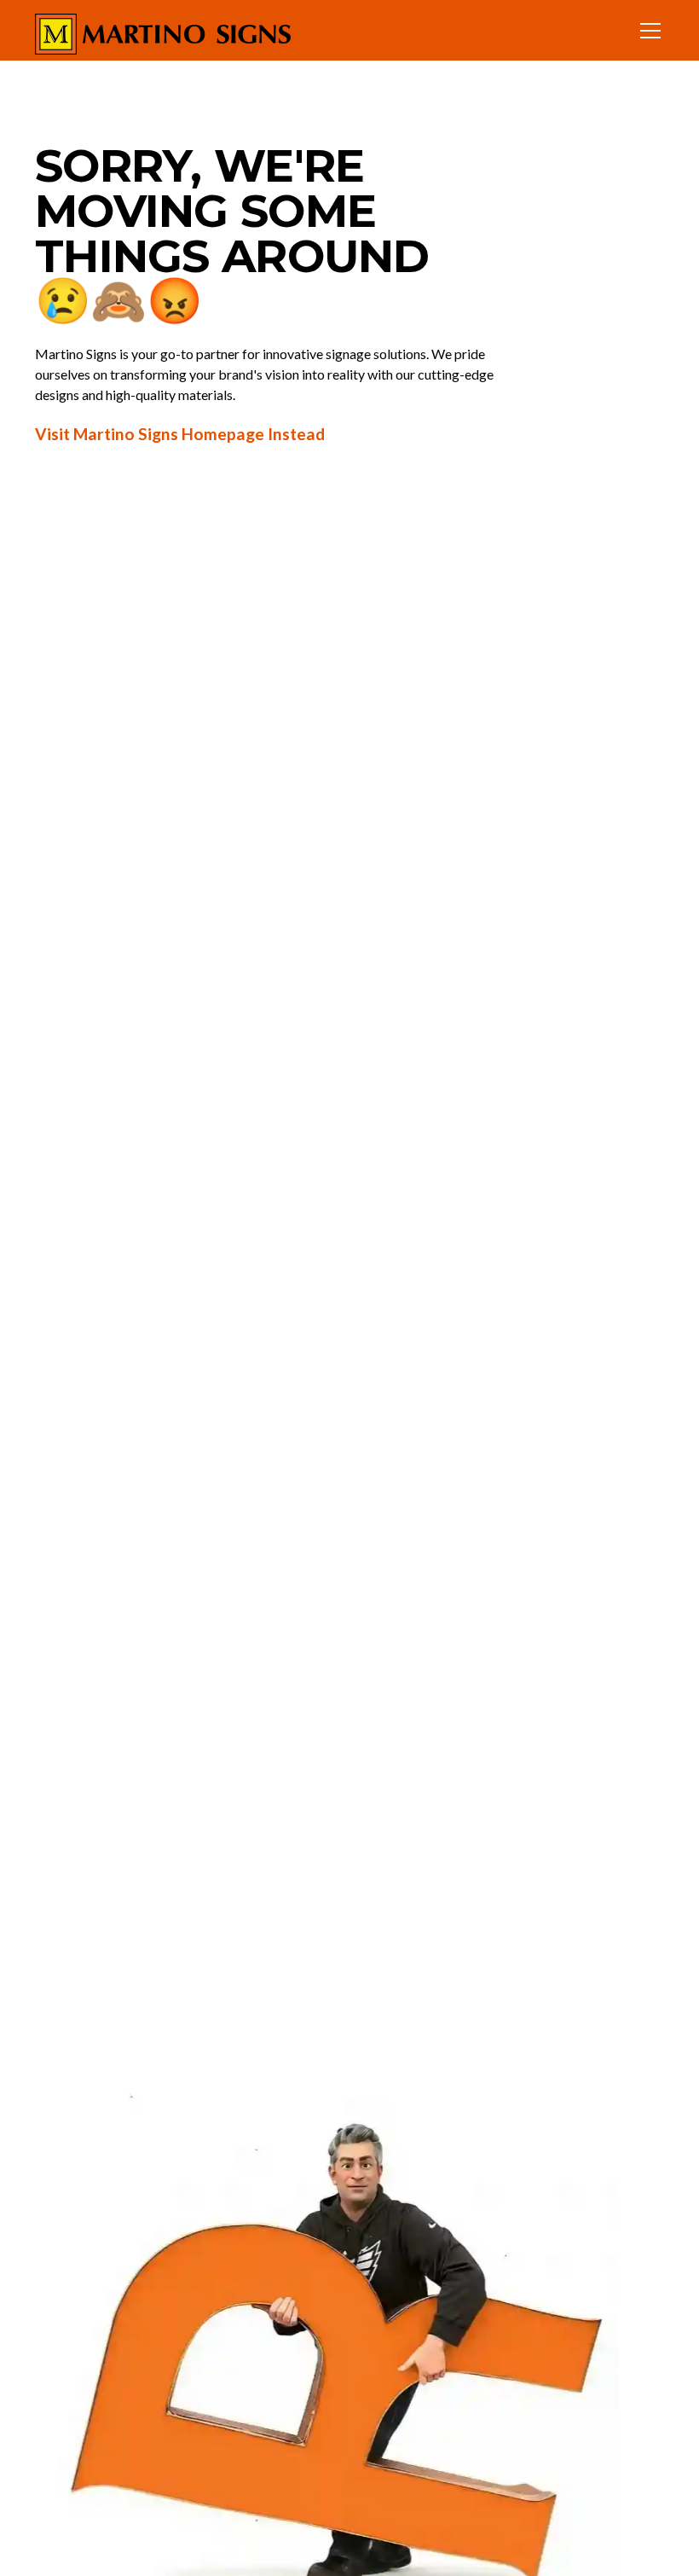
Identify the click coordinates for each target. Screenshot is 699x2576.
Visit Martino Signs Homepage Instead (180, 434)
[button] (647, 31)
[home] (163, 31)
